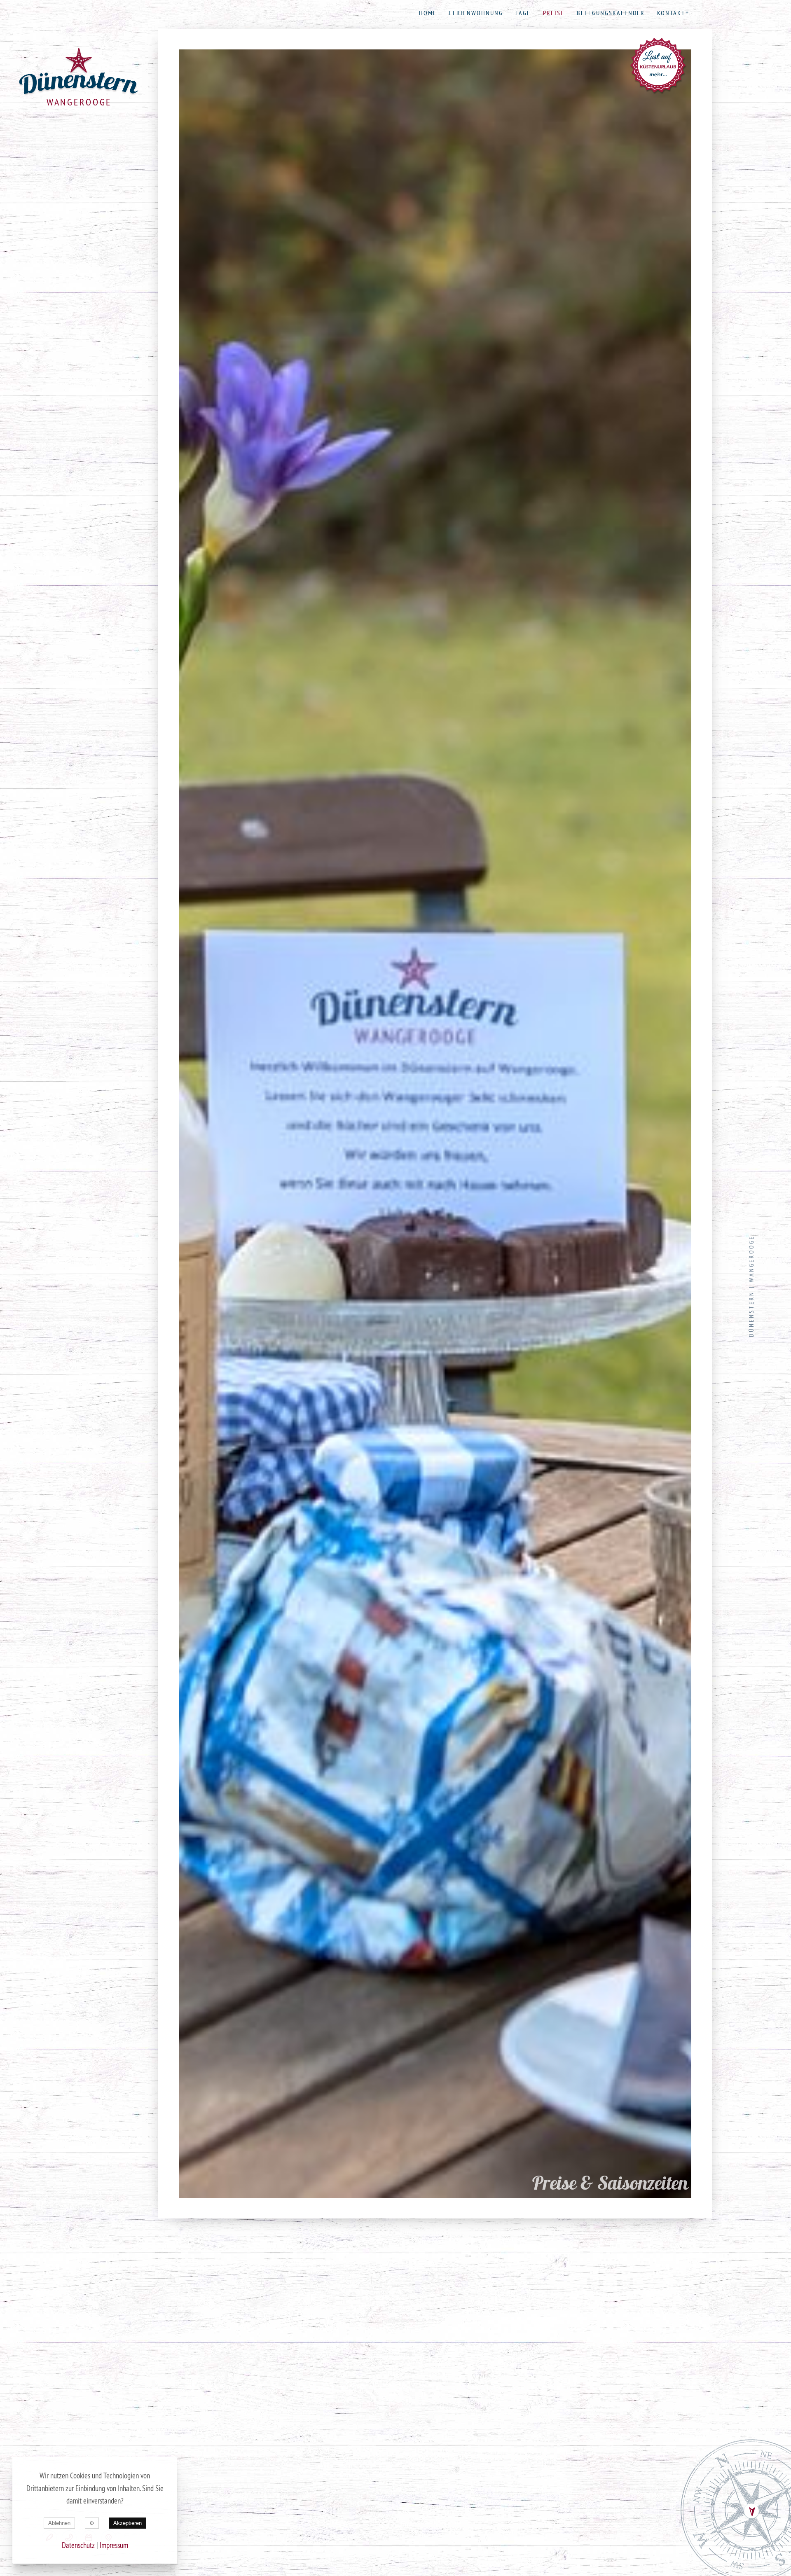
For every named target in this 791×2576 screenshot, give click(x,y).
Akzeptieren (128, 2523)
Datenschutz (78, 2545)
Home (428, 13)
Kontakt (671, 13)
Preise (554, 13)
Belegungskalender (611, 13)
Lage (523, 13)
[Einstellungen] (92, 2523)
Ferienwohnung (476, 13)
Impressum (114, 2545)
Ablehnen (59, 2523)
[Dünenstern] (79, 72)
